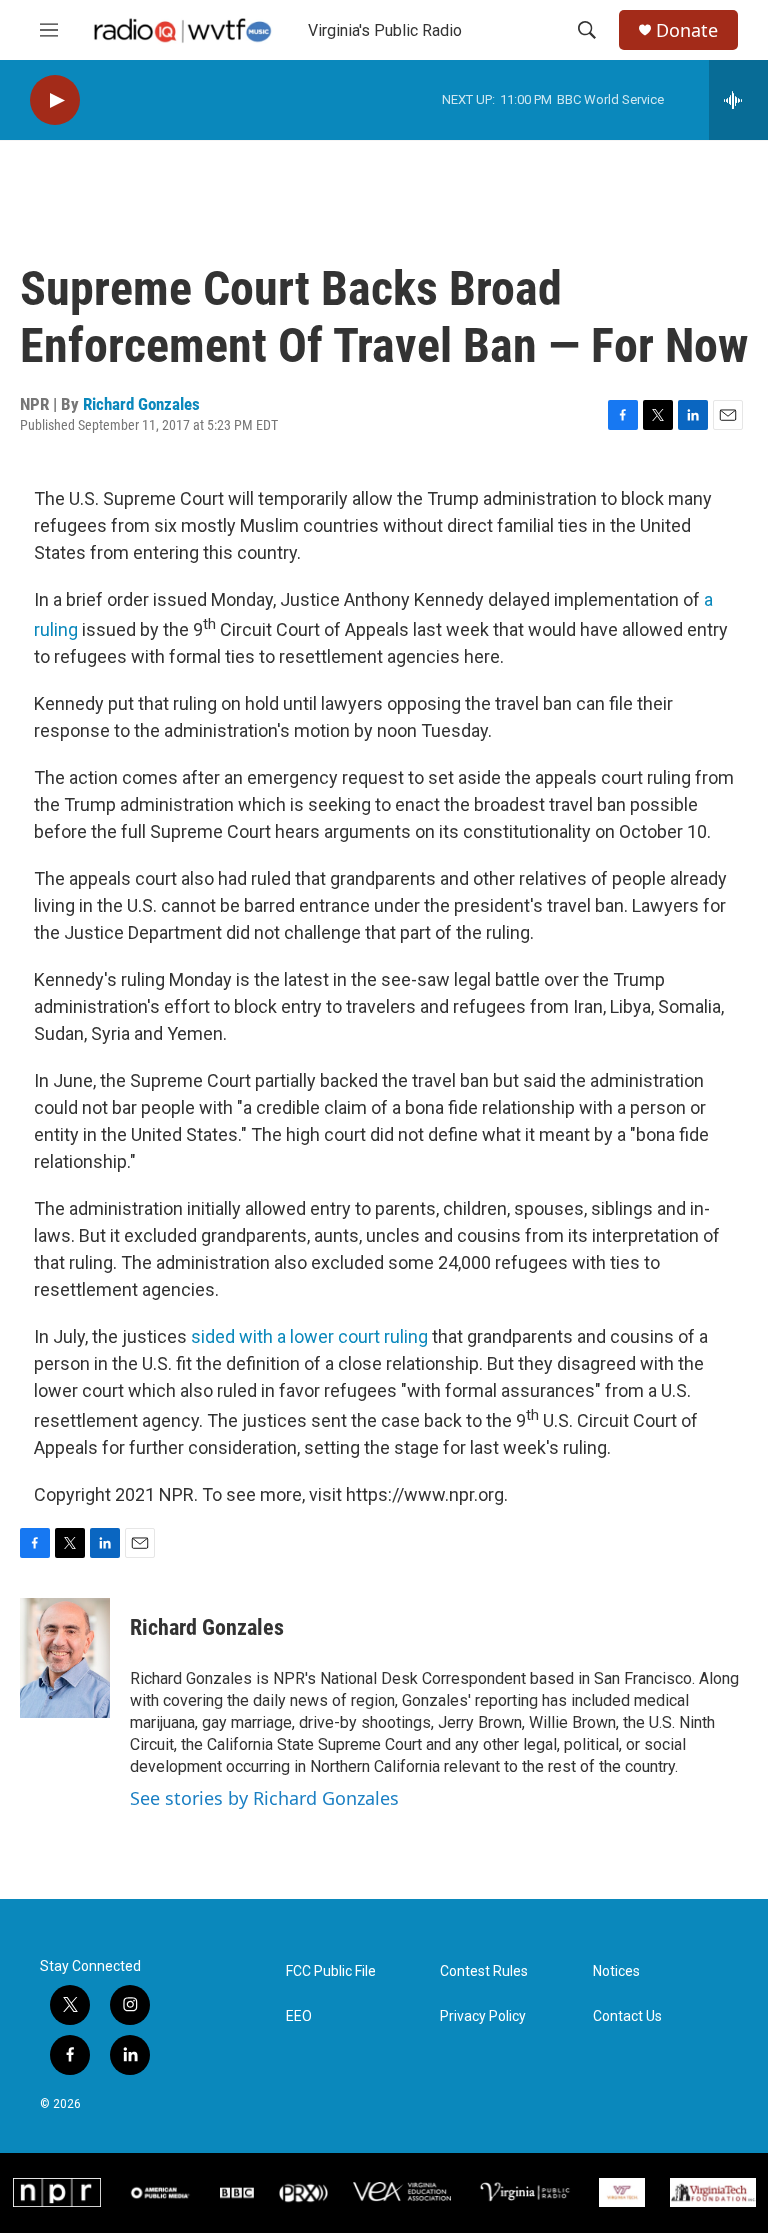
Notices (616, 1971)
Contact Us (627, 2016)
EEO (299, 2016)
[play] (55, 100)
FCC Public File (331, 1971)
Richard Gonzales (141, 404)
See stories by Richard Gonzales (264, 1798)
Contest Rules (484, 1971)
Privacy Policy (483, 2016)
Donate (687, 30)
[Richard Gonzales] (65, 1658)
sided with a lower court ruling (309, 1336)
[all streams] (738, 100)
